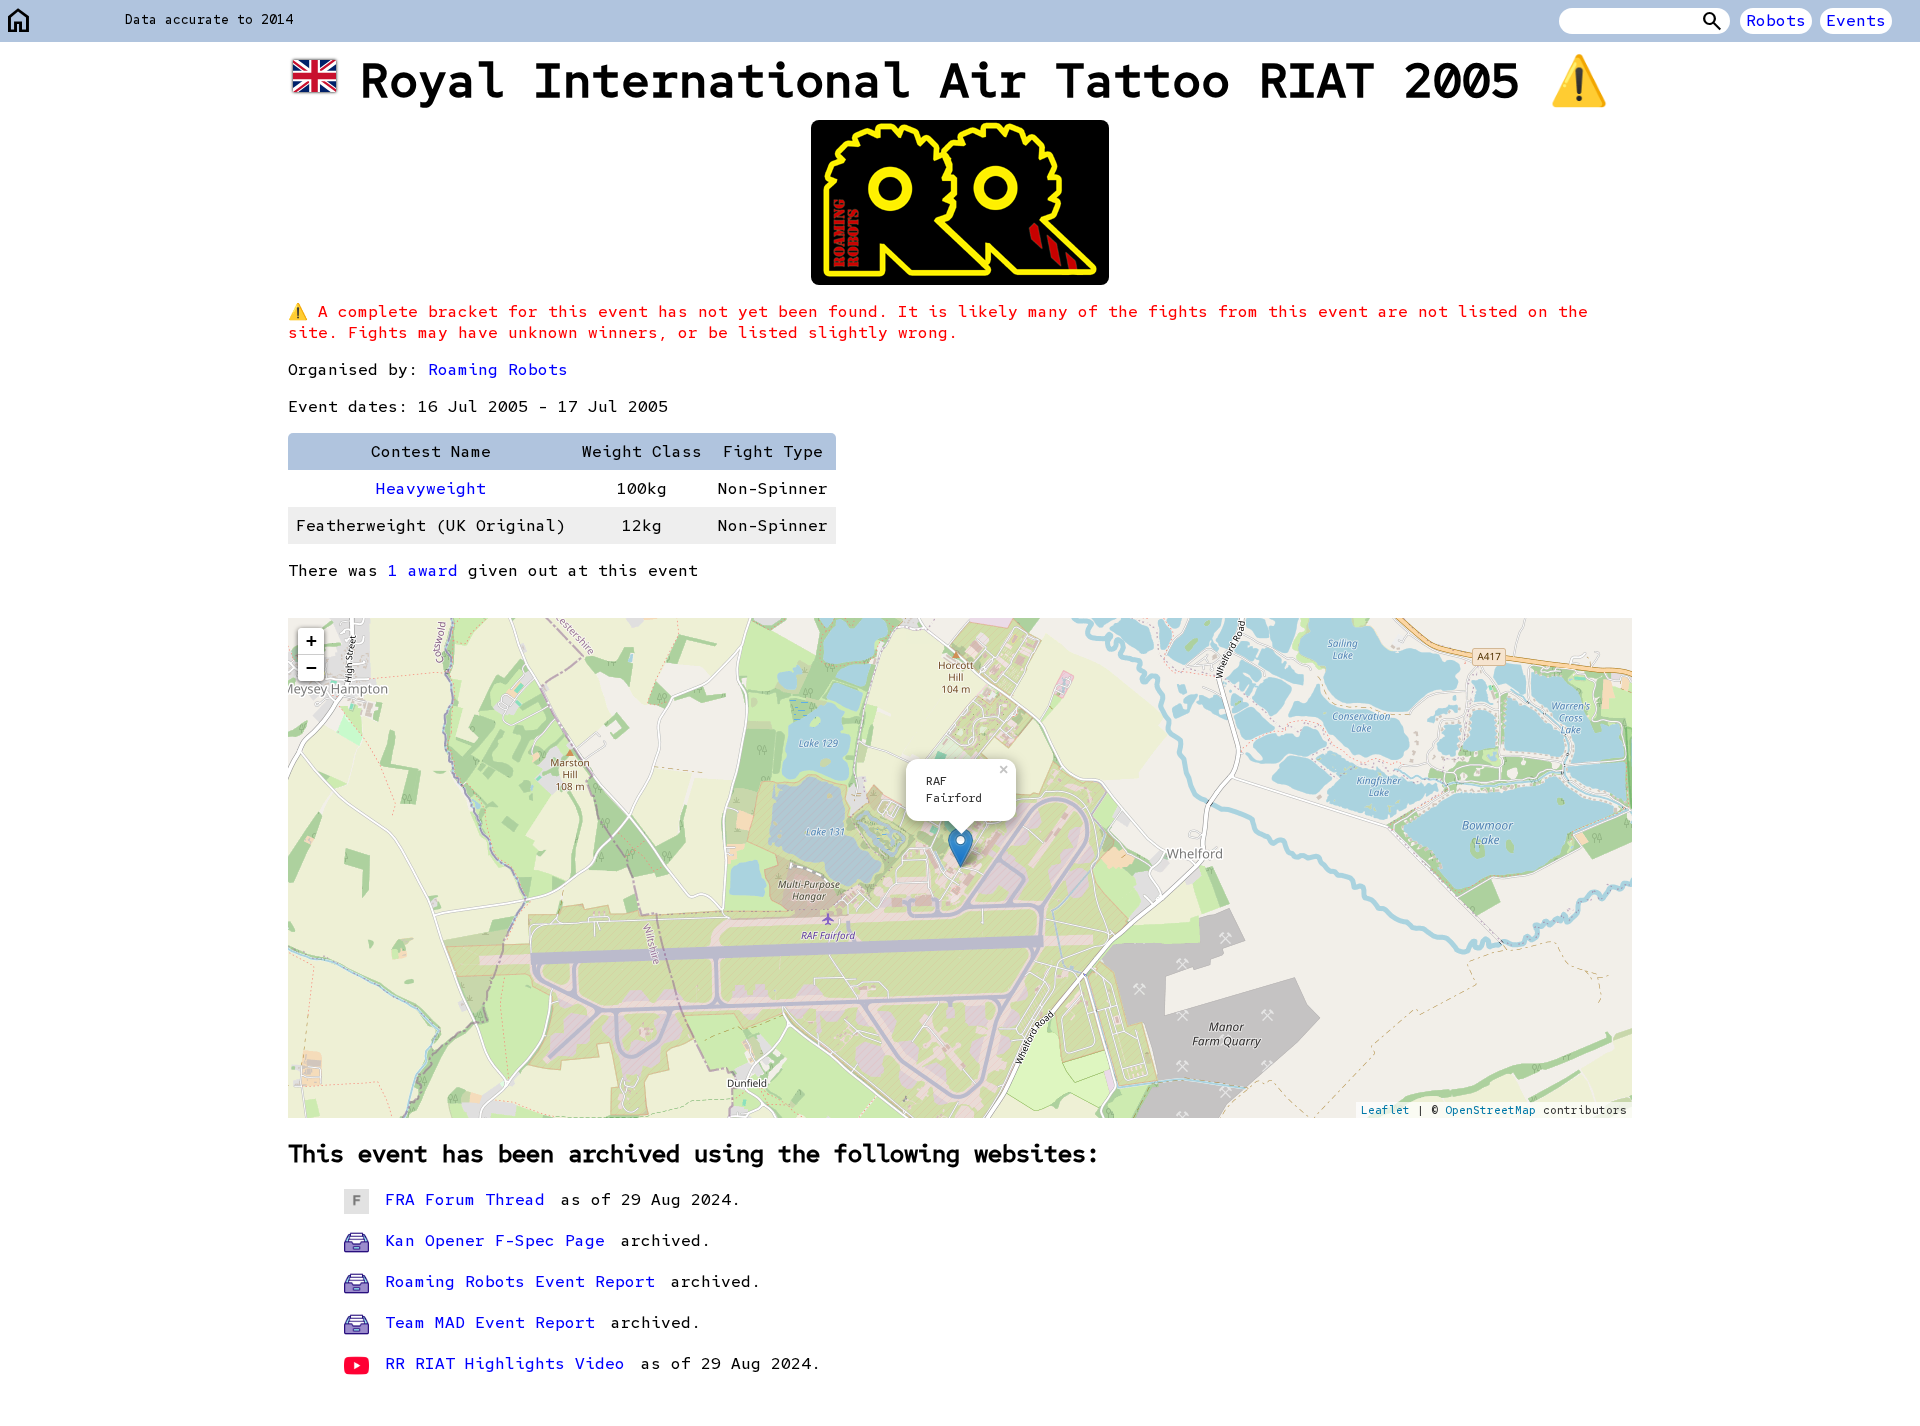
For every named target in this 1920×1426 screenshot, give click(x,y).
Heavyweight (431, 488)
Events (1856, 20)
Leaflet (1385, 1110)
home (19, 21)
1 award (423, 570)
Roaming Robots (498, 369)
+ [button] (311, 640)
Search (1712, 21)
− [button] (311, 667)
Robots (1776, 20)
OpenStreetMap (1490, 1110)
